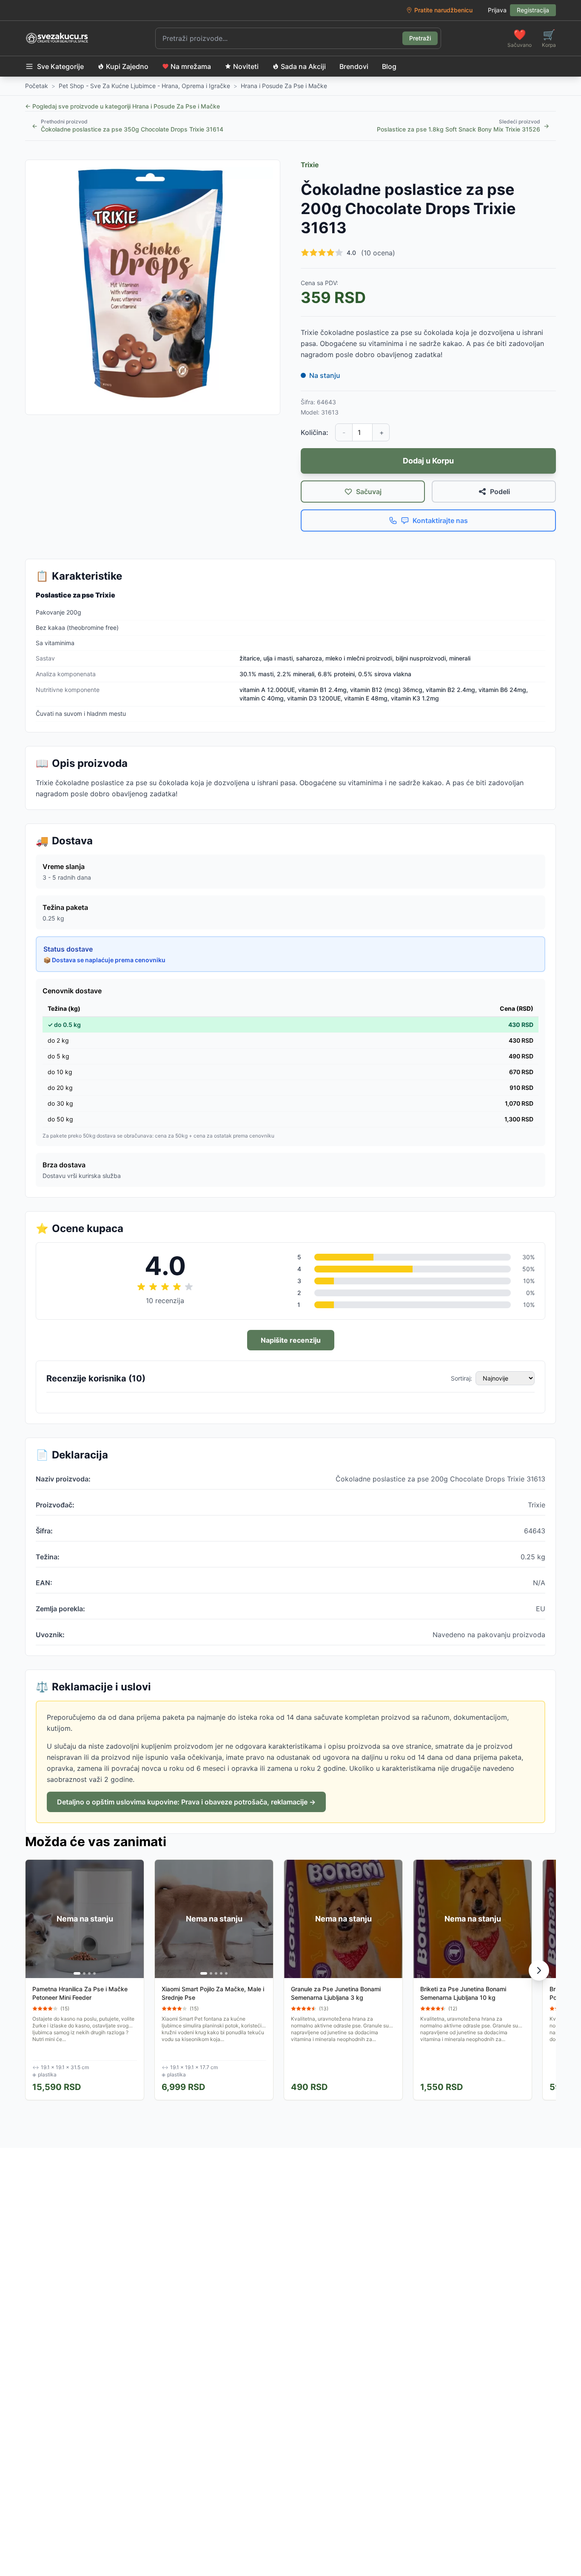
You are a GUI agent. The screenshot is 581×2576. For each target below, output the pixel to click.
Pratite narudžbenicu (443, 10)
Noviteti (246, 66)
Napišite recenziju (291, 1340)
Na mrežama (191, 66)
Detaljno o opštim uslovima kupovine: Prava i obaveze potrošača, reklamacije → (186, 1802)
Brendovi (354, 66)
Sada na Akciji (303, 66)
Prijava (497, 10)
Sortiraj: (461, 1378)
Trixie (310, 165)
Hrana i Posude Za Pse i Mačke (284, 86)
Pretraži (420, 38)
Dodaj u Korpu (428, 461)
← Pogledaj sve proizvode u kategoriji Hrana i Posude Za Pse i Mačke (122, 106)
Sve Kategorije (60, 66)
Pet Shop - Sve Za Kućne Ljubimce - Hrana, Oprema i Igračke (144, 86)
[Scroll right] (539, 1970)
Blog (389, 66)
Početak (37, 86)
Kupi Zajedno (127, 66)
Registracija (533, 10)
